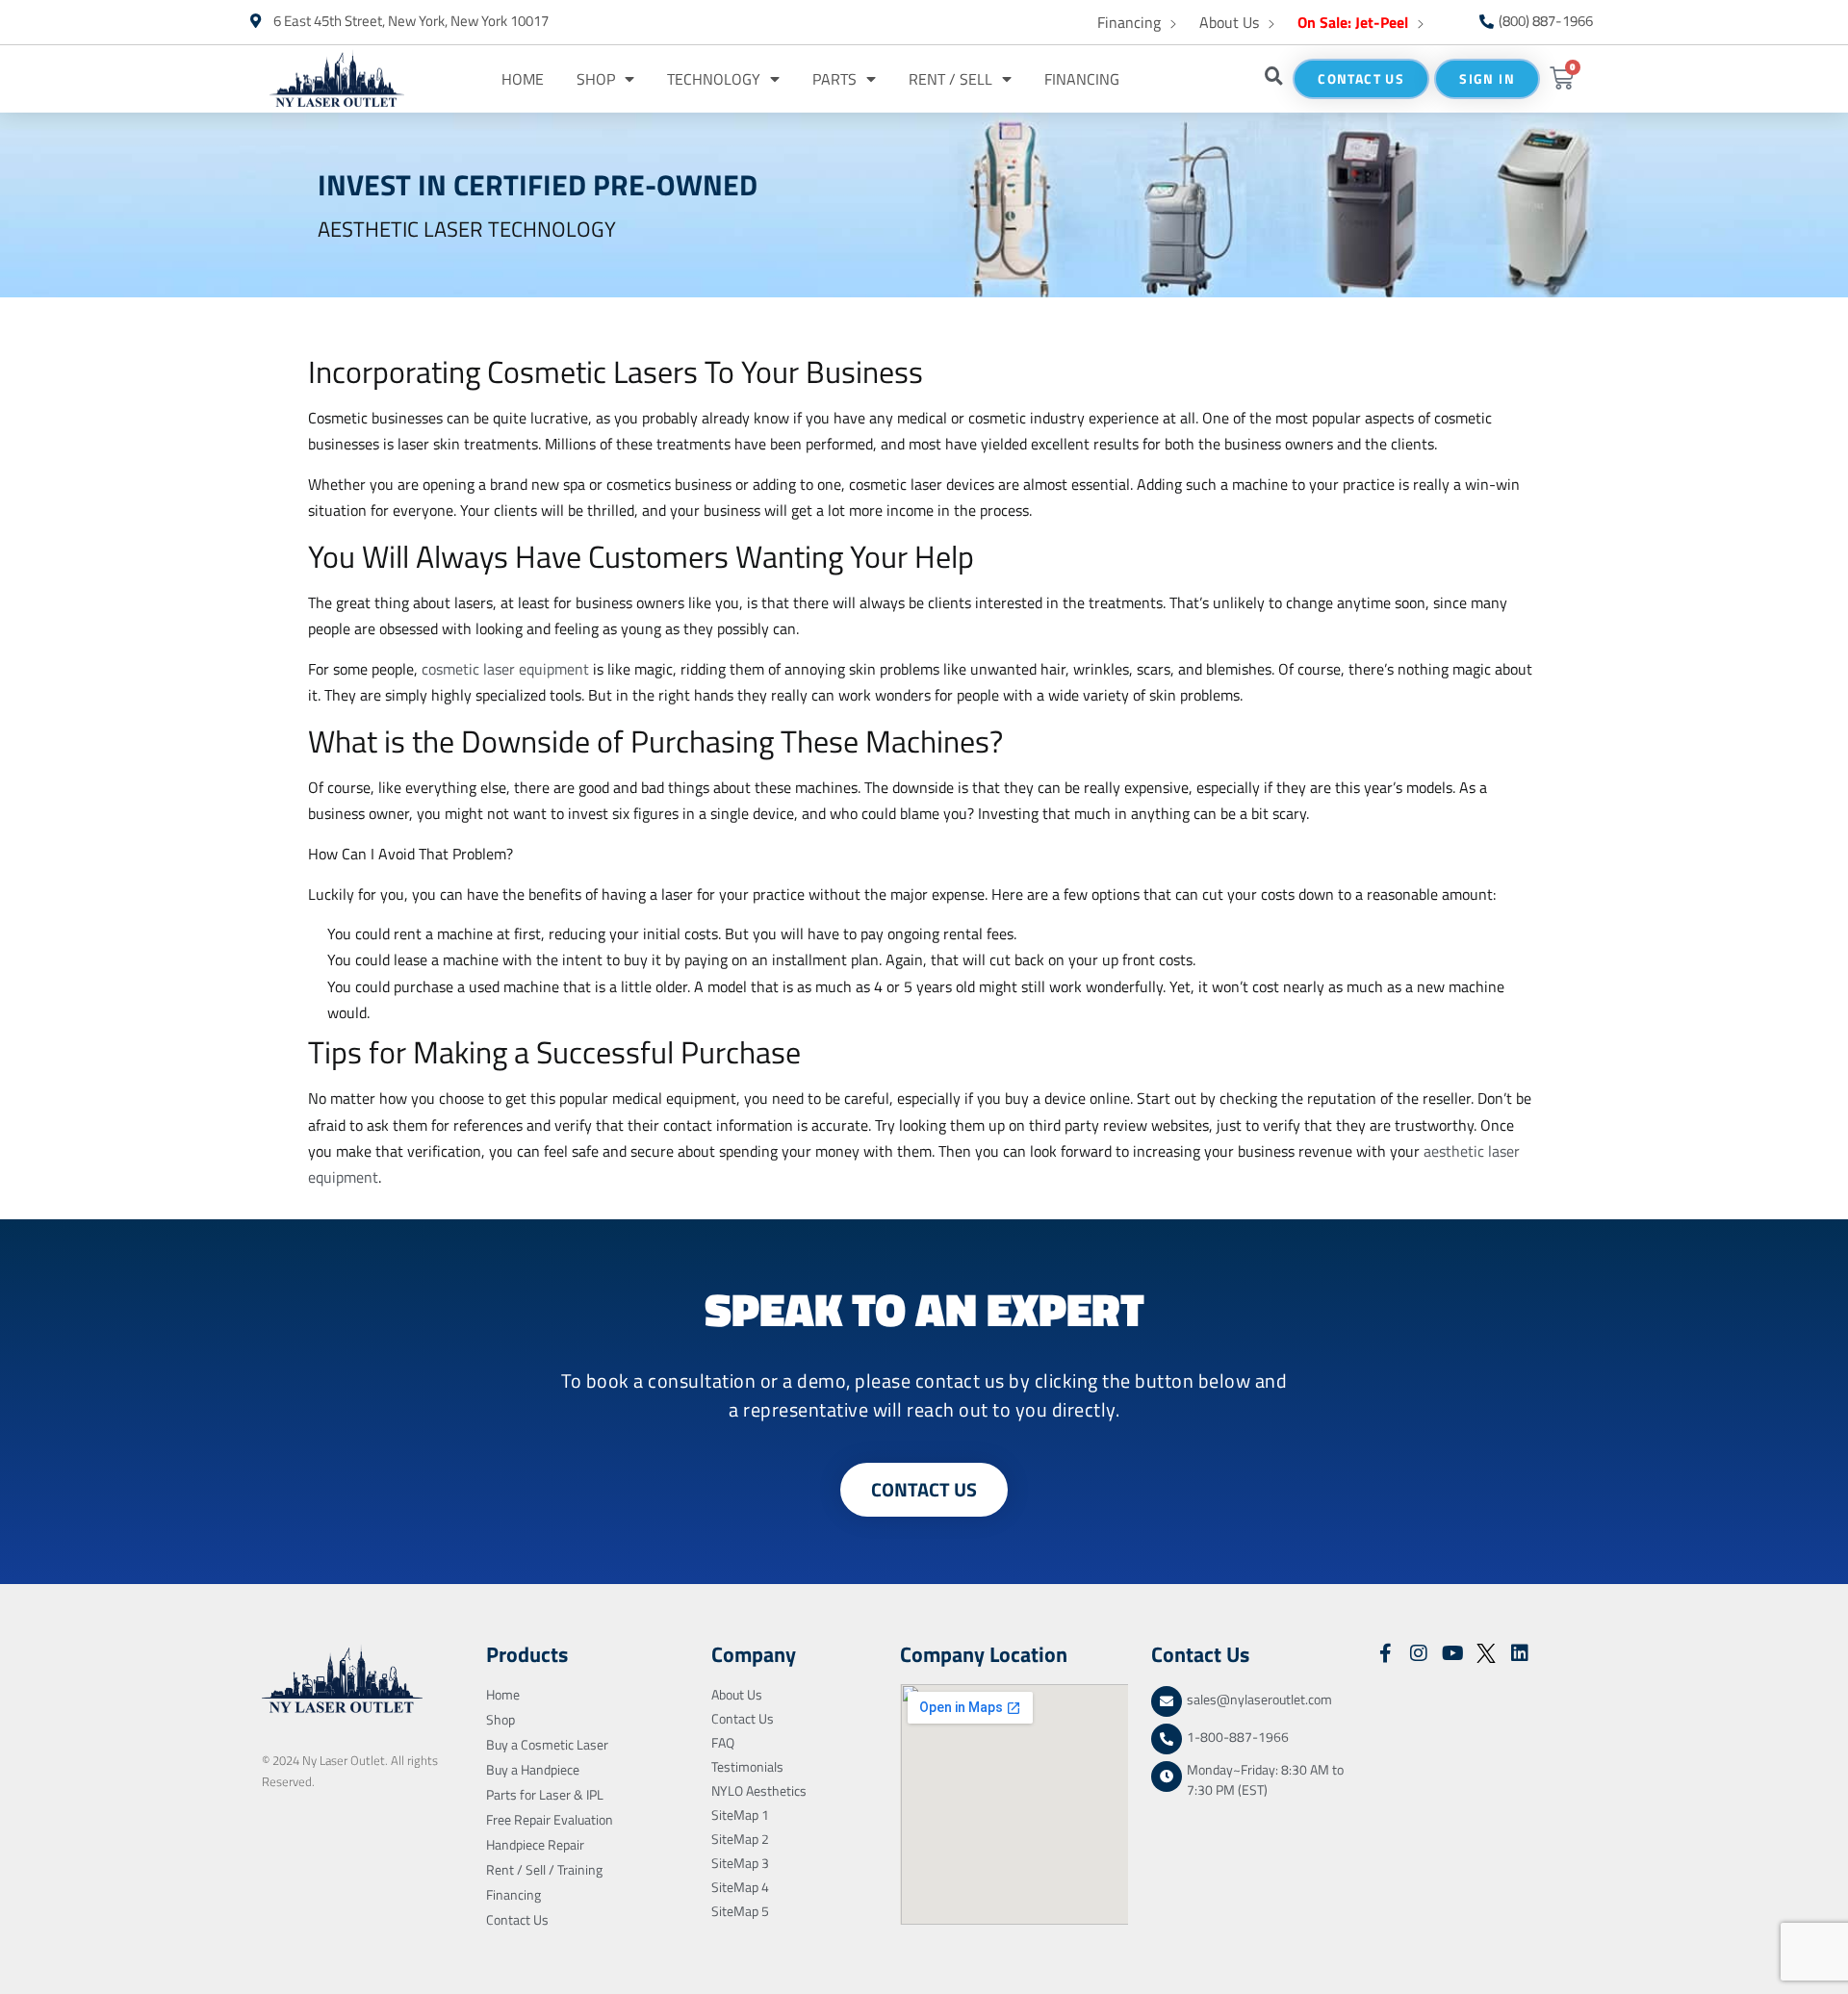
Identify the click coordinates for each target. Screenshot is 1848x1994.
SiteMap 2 (740, 1839)
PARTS (834, 79)
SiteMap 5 (740, 1911)
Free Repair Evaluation (550, 1819)
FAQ (723, 1742)
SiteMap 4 (740, 1887)
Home (523, 79)
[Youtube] (1452, 1653)
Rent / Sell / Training (544, 1869)
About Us (1229, 22)
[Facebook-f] (1385, 1653)
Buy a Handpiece (533, 1769)
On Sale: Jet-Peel (1353, 22)
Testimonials (747, 1766)
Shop (596, 79)
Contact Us (517, 1919)
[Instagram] (1419, 1653)
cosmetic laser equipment (505, 669)
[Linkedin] (1520, 1653)
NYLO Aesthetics (759, 1790)
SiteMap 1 (740, 1815)
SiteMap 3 (740, 1863)
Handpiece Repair (535, 1844)
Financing (1129, 22)
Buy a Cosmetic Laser (547, 1744)
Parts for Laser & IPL (545, 1794)
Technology (714, 79)
